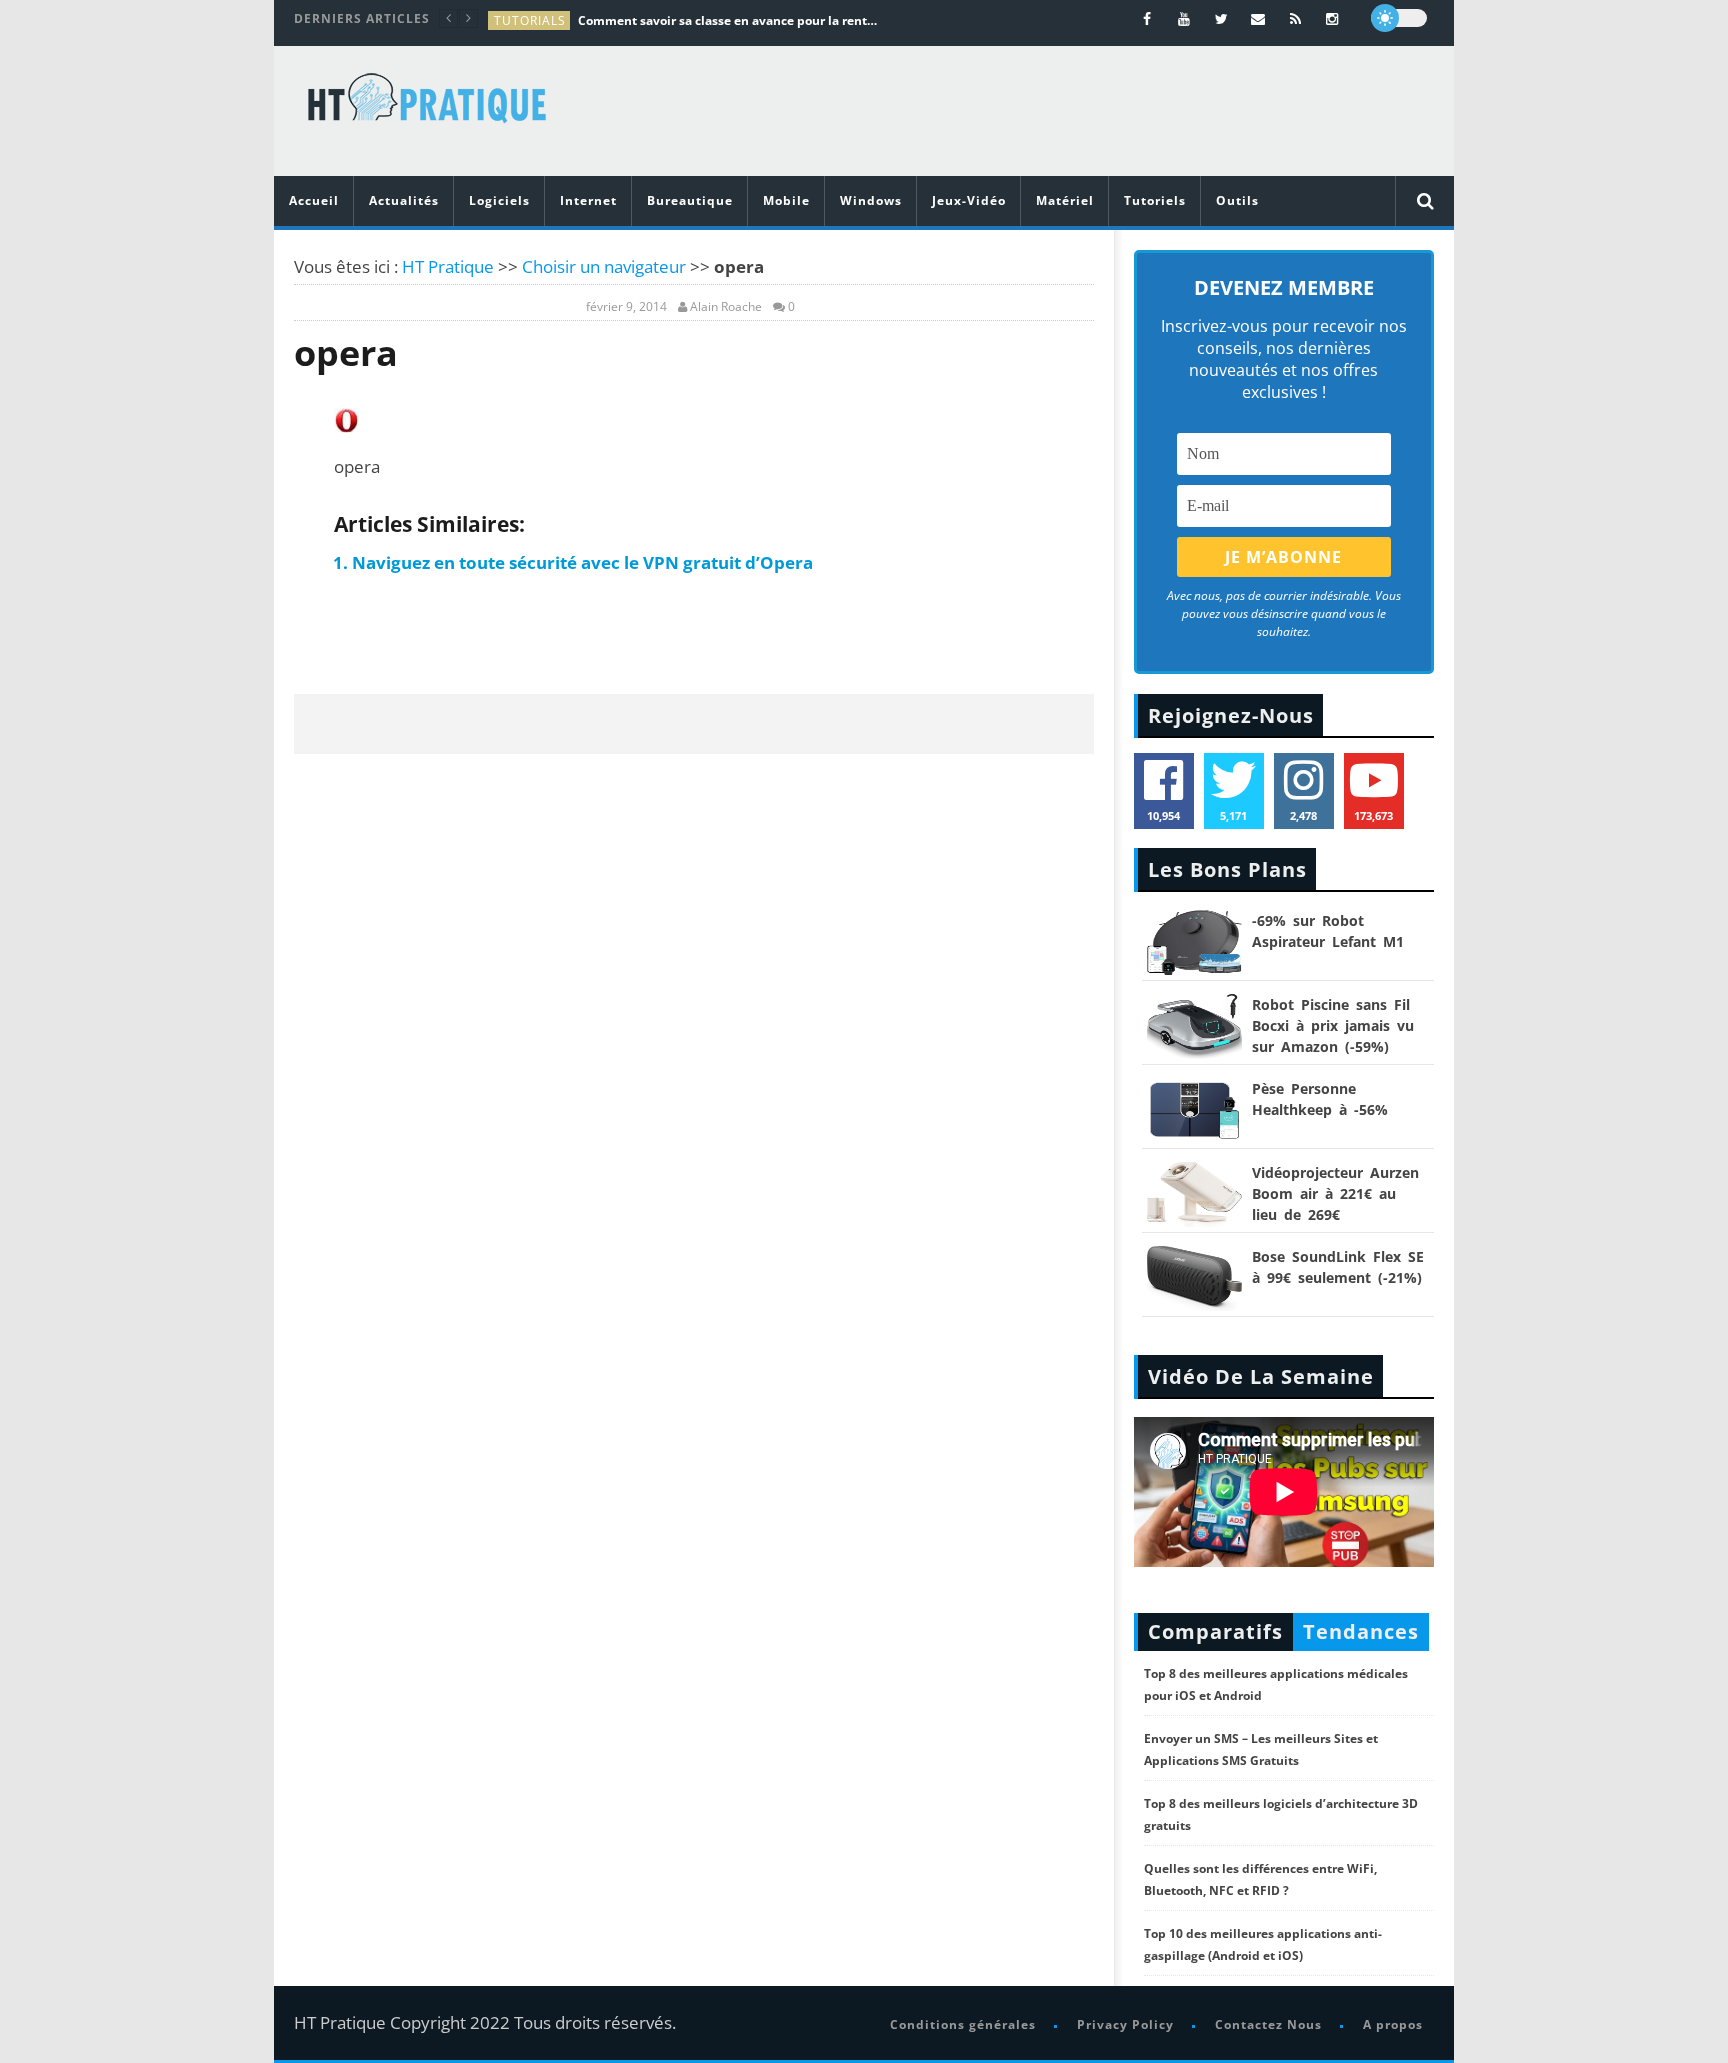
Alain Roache (726, 307)
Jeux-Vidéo (969, 200)
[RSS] (1295, 18)
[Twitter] (1221, 18)
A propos (1393, 2024)
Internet (588, 200)
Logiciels (499, 200)
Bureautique (690, 200)
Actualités (404, 200)
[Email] (1258, 18)
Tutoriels (1155, 200)
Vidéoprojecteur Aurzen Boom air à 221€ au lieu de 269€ (1335, 1193)
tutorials (530, 20)
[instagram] (1332, 18)
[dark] (1399, 18)
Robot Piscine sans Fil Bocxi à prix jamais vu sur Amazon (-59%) (1333, 1025)
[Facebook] (1147, 18)
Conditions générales (963, 2024)
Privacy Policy (1125, 2024)
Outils (1237, 200)
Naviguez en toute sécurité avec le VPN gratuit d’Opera (582, 562)
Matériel (1065, 200)
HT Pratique (448, 266)
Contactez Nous (1268, 2024)
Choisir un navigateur (604, 266)
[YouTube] (1184, 18)
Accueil (314, 200)
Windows (871, 200)
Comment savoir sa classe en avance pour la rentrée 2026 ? (728, 20)
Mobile (786, 200)
